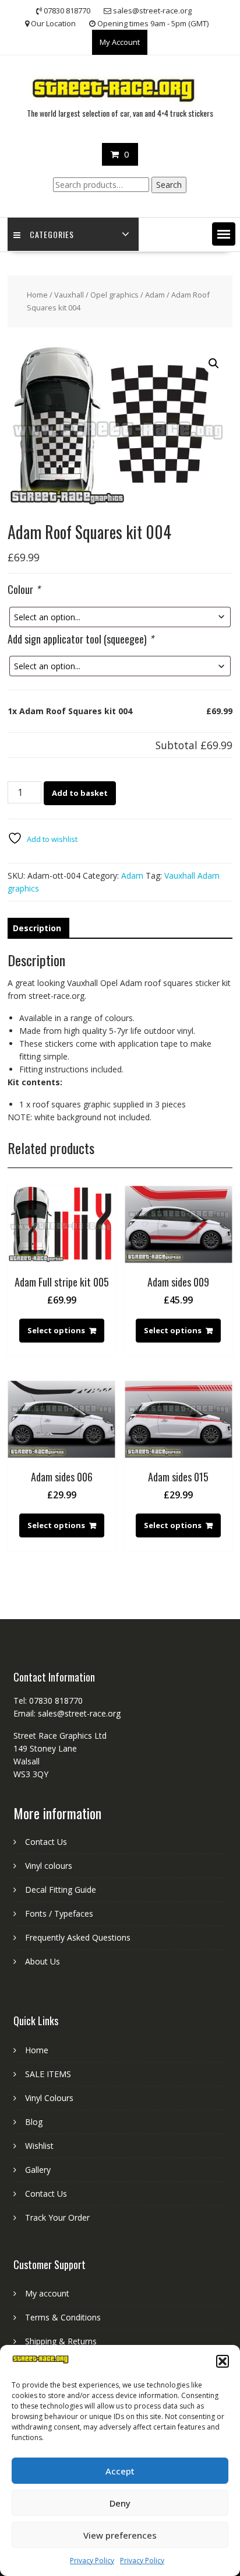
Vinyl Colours (49, 2098)
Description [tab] (37, 928)
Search (169, 185)
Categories (52, 234)
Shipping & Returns (61, 2341)
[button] (223, 2361)
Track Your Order (57, 2217)
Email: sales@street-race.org (67, 1713)
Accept (120, 2471)
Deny (120, 2503)
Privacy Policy (92, 2561)
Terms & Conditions (63, 2317)
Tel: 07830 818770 (48, 1701)
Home (37, 295)
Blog (34, 2122)
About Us (43, 1961)
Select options (56, 1330)
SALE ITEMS (48, 2074)
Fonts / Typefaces (59, 1913)
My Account (120, 42)
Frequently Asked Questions (78, 1937)
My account (47, 2293)
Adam (155, 295)
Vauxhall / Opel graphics (96, 295)
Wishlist (39, 2146)
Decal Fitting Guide (61, 1890)
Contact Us (46, 1842)
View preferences (120, 2535)
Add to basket (80, 793)
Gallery (38, 2170)
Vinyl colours (49, 1866)
